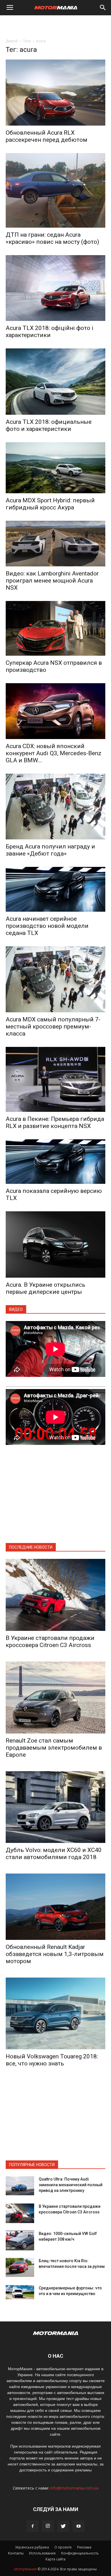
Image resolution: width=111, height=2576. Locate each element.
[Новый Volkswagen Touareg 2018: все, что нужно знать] (55, 2014)
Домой (12, 41)
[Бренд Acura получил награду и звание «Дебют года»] (55, 807)
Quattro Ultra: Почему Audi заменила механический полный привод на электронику (71, 2185)
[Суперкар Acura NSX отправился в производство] (55, 628)
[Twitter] (63, 2526)
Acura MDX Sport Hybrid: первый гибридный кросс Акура (50, 504)
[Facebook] (32, 2526)
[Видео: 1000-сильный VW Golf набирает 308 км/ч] (20, 2240)
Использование (42, 2553)
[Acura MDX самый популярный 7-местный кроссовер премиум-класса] (55, 979)
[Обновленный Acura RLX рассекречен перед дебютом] (55, 93)
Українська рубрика (32, 2547)
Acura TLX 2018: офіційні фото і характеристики (50, 332)
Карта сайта (55, 2559)
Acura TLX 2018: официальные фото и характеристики (49, 425)
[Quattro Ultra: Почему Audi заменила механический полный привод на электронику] (20, 2186)
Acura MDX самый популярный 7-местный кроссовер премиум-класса (53, 1026)
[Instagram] (48, 2526)
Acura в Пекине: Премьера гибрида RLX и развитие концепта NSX (55, 1122)
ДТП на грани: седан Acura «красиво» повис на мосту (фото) (52, 238)
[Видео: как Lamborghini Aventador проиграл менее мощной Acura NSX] (55, 544)
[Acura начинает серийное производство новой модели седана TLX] (55, 889)
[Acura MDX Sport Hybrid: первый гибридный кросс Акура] (55, 468)
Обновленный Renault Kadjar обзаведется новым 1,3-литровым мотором (55, 1954)
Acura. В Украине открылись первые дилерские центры (46, 1288)
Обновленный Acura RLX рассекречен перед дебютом (47, 136)
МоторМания (25, 2569)
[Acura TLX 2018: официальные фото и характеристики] (55, 382)
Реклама (84, 2547)
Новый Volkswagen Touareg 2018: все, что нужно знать (52, 2060)
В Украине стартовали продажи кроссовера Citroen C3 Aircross (50, 1642)
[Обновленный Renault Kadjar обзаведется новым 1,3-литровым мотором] (55, 1907)
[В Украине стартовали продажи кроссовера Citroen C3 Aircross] (55, 1595)
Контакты (16, 2553)
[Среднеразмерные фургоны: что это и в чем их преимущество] (20, 2292)
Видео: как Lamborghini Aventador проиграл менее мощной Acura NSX (52, 581)
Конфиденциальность (80, 2553)
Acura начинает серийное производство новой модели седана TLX (47, 926)
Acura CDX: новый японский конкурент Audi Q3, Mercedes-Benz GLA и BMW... (54, 753)
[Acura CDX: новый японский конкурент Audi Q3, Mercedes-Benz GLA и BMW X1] (55, 711)
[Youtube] (79, 2526)
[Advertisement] (55, 25)
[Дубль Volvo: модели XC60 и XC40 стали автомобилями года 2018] (55, 1807)
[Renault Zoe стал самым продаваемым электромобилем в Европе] (55, 1697)
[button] (103, 8)
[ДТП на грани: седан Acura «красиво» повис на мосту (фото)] (55, 190)
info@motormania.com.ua (74, 2488)
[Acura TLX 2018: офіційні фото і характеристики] (55, 288)
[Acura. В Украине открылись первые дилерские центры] (55, 1244)
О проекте (63, 2547)
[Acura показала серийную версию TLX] (55, 1162)
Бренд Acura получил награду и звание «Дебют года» (50, 850)
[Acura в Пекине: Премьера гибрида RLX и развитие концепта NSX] (55, 1079)
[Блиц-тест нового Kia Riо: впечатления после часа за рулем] (20, 2267)
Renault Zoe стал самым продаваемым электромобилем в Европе (54, 1748)
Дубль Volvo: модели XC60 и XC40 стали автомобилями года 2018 (54, 1854)
